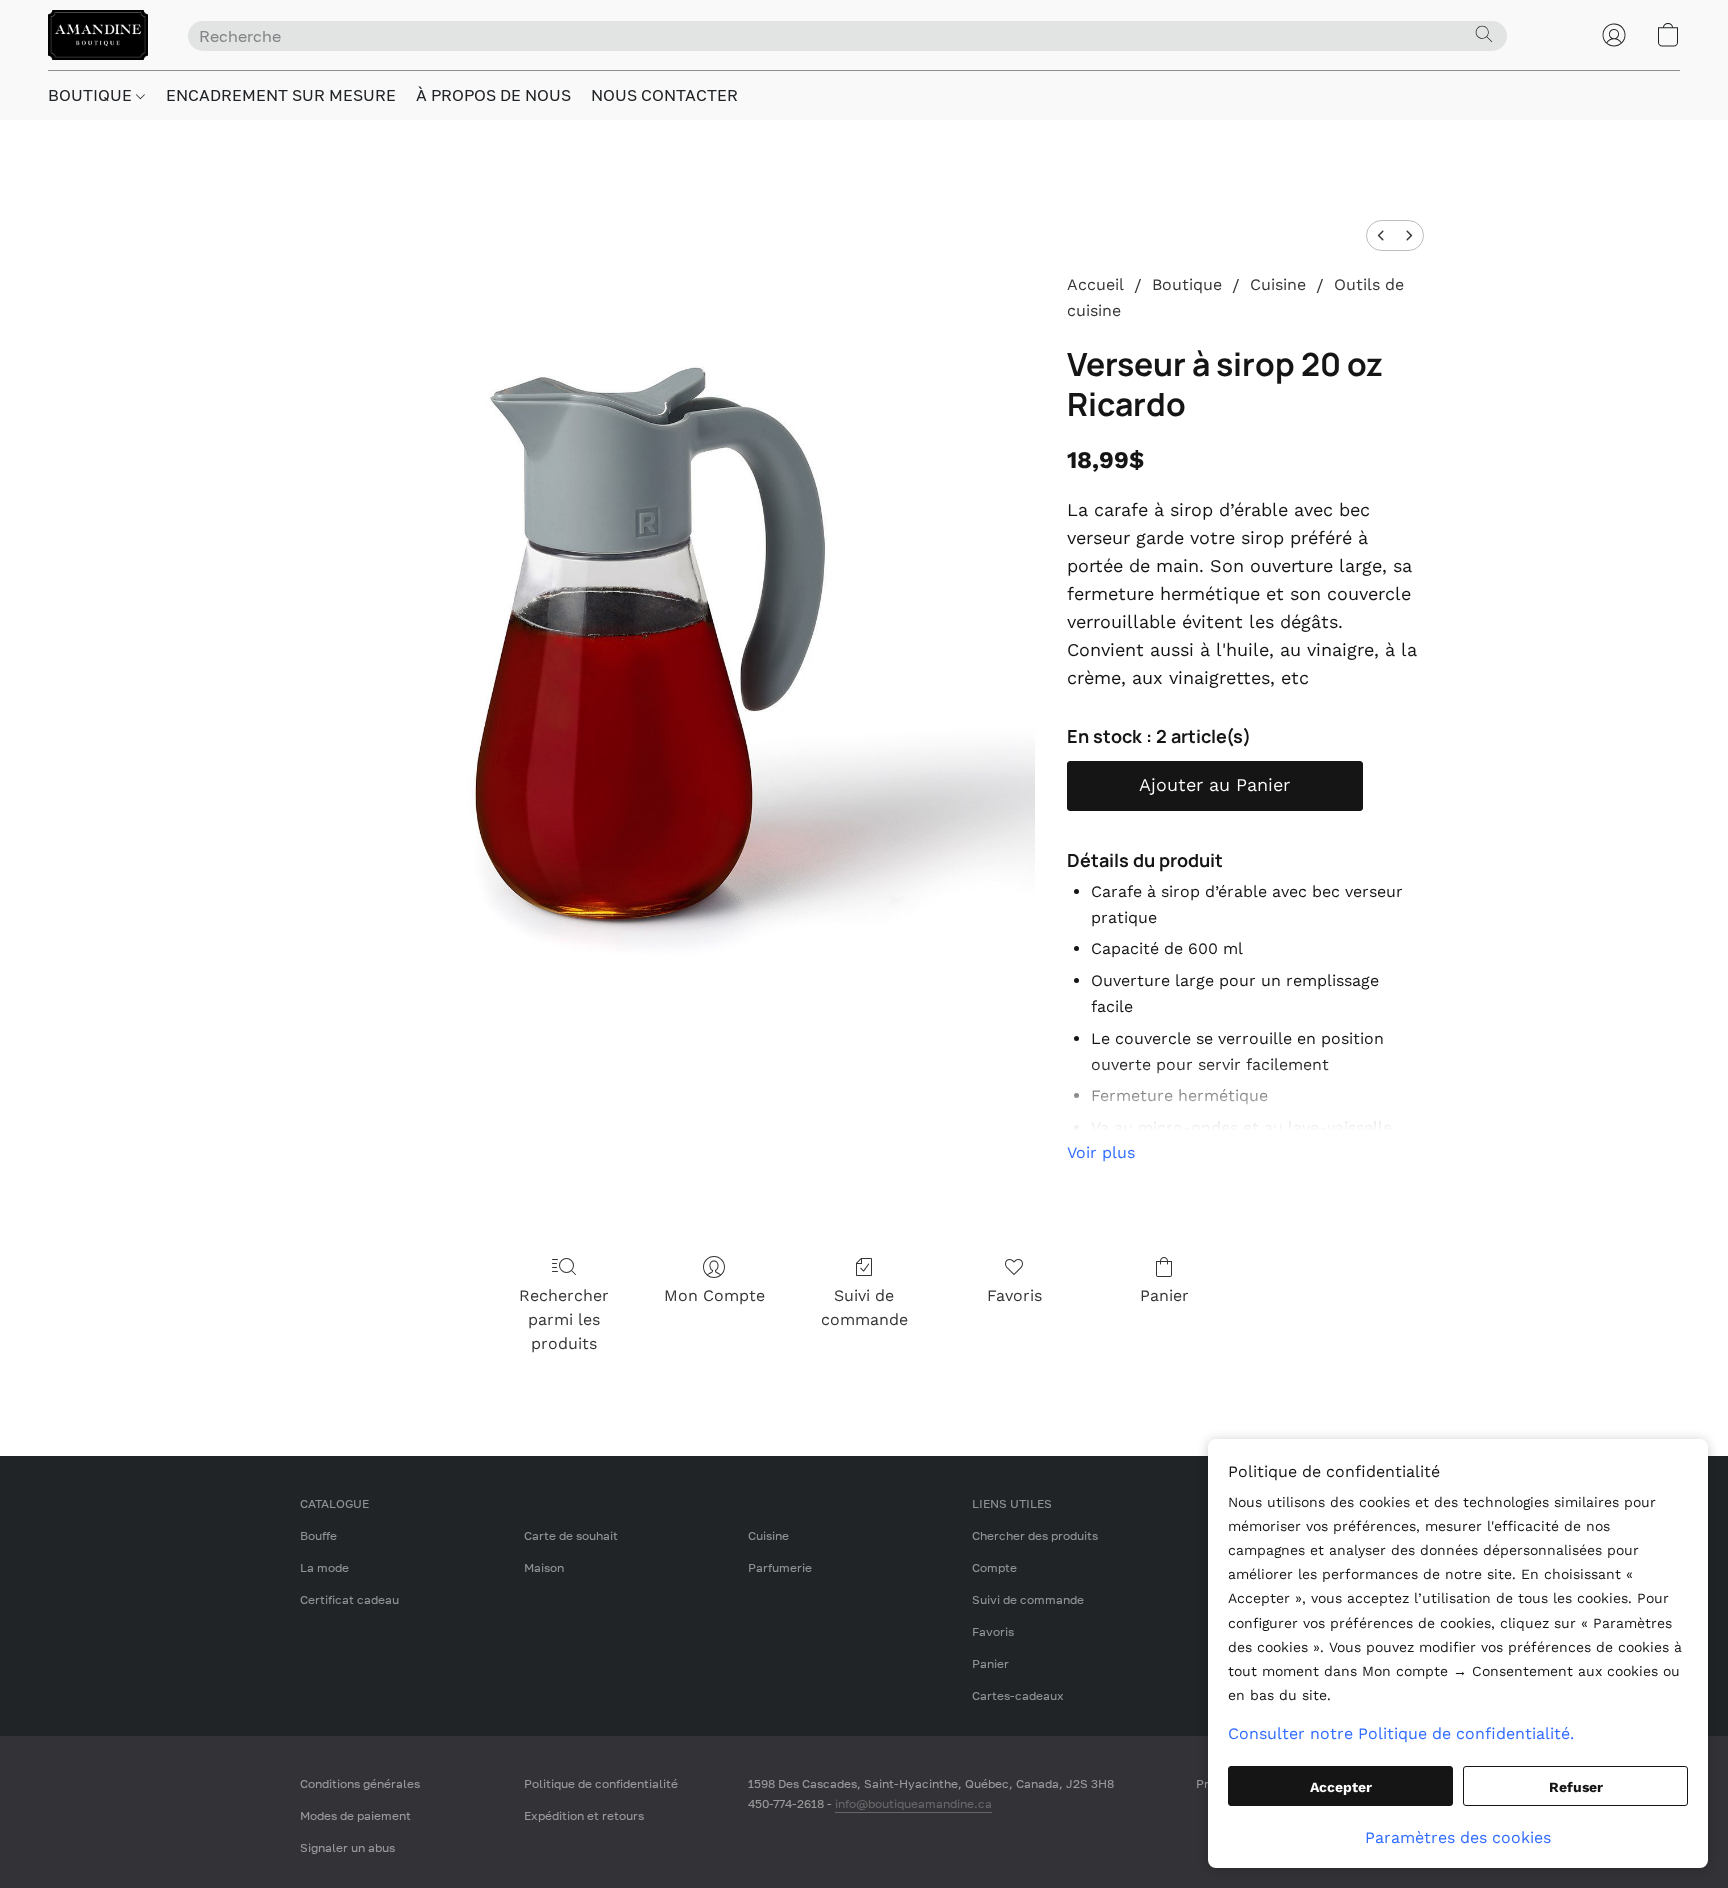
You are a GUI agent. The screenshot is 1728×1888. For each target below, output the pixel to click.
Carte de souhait (571, 1535)
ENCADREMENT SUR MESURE (281, 95)
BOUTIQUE (92, 95)
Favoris (1014, 1295)
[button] (98, 35)
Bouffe (318, 1535)
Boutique (1187, 284)
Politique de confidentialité (601, 1783)
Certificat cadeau (349, 1599)
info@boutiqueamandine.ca (913, 1803)
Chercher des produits (1035, 1535)
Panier (1164, 1295)
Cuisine (1278, 284)
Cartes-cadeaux (1018, 1695)
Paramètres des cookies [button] (1458, 1837)
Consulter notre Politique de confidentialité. (1401, 1733)
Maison (544, 1567)
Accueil (1095, 284)
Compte (994, 1567)
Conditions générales (360, 1783)
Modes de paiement (355, 1815)
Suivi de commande (864, 1307)
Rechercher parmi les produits (564, 1319)
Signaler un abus (347, 1847)
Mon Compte (714, 1295)
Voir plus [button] (1101, 1152)
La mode (324, 1567)
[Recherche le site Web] (1484, 34)
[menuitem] (1381, 235)
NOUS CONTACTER (664, 95)
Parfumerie (780, 1567)
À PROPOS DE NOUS (493, 95)
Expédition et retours (584, 1815)
